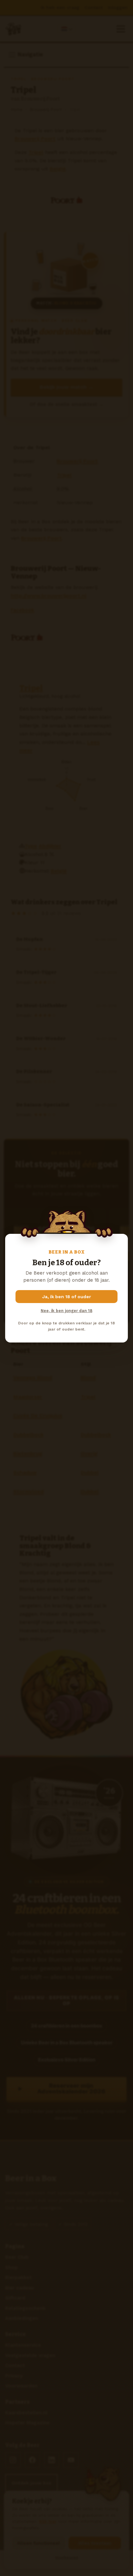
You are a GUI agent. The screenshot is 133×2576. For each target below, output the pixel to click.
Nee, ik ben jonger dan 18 (66, 1311)
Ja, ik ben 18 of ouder (67, 1297)
